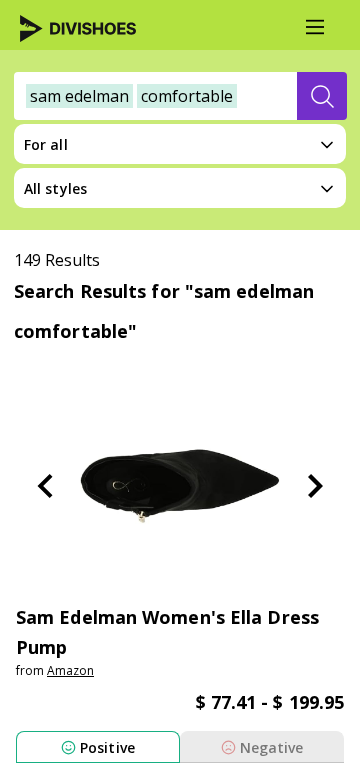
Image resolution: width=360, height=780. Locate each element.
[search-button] (322, 96)
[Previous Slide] (45, 486)
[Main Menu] (315, 27)
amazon (70, 670)
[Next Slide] (315, 486)
